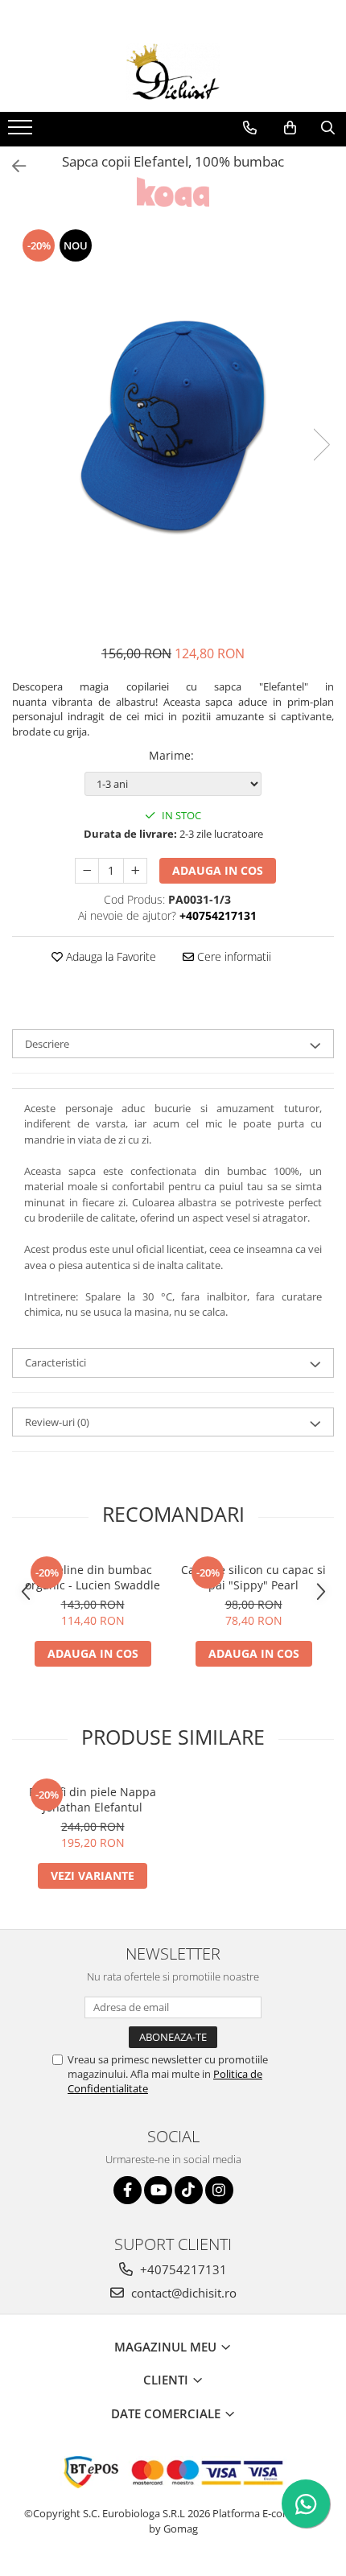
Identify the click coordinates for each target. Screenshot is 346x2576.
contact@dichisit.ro (182, 2293)
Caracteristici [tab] (56, 1362)
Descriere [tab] (47, 1044)
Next (321, 445)
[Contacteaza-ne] (250, 128)
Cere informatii (233, 956)
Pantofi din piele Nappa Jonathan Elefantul (93, 1799)
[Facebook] (128, 2190)
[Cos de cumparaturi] (290, 128)
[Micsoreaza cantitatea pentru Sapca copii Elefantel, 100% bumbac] (87, 871)
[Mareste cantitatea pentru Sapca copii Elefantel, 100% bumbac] (135, 871)
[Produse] (22, 132)
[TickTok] (189, 2190)
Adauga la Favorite (109, 956)
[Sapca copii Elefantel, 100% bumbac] (173, 428)
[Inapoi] (12, 166)
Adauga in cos (218, 870)
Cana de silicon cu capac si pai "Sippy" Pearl (253, 1577)
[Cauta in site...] (328, 128)
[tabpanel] (173, 428)
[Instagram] (219, 2190)
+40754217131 (182, 2269)
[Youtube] (158, 2190)
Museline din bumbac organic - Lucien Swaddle (93, 1577)
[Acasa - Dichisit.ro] (173, 72)
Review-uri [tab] (57, 1422)
